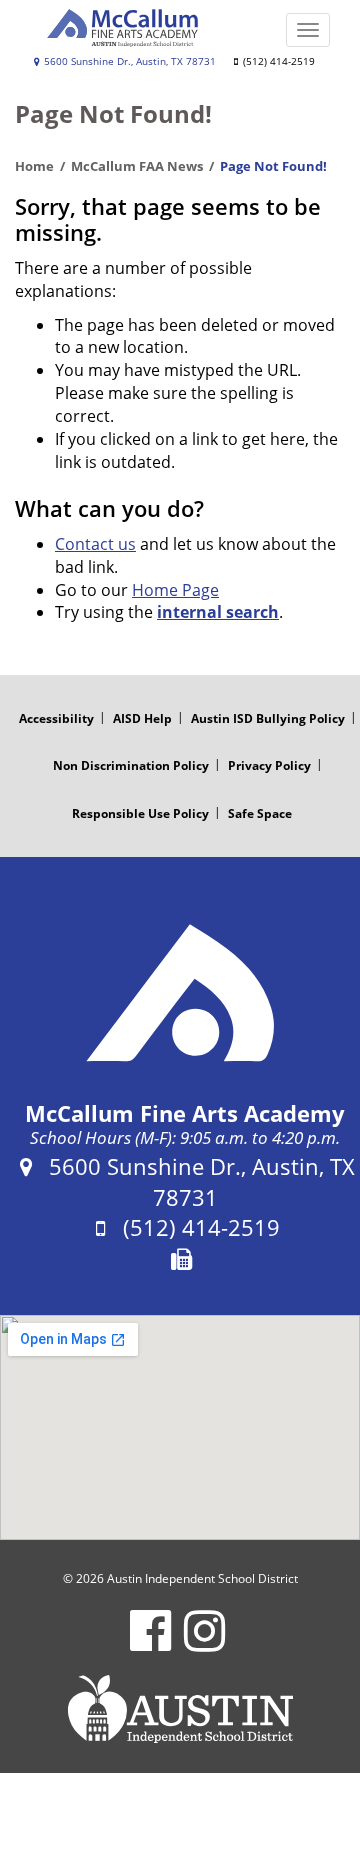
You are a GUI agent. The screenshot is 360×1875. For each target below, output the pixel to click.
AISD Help (142, 718)
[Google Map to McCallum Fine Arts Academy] (180, 1427)
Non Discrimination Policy (131, 765)
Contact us (95, 544)
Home (34, 166)
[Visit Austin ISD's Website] (180, 1709)
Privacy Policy (269, 765)
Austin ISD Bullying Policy (268, 718)
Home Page (175, 590)
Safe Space (260, 813)
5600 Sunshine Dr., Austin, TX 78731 (128, 61)
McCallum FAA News (137, 166)
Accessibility (56, 718)
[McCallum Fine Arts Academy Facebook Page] (150, 1643)
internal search (218, 612)
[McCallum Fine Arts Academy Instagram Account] (204, 1643)
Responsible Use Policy (140, 813)
